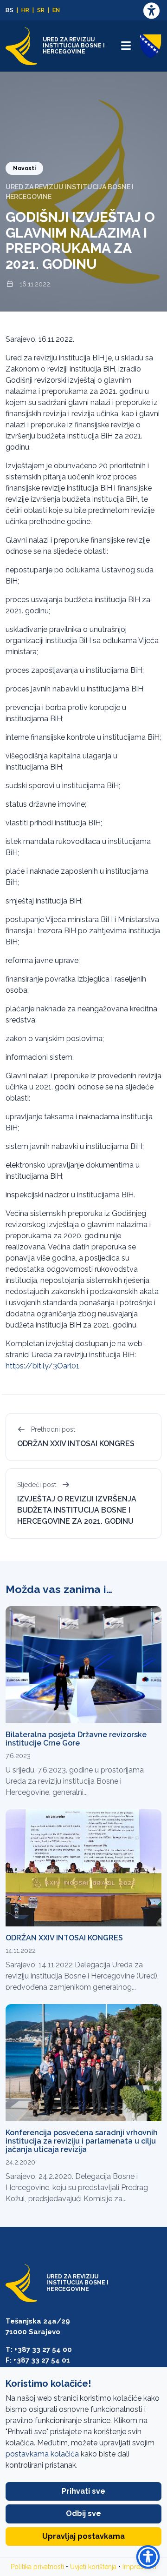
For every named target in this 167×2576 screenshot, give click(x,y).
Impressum (139, 2567)
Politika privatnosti (37, 2567)
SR (41, 10)
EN (56, 10)
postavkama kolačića (42, 2454)
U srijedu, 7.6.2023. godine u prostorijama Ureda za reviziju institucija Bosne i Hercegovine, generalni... (75, 1781)
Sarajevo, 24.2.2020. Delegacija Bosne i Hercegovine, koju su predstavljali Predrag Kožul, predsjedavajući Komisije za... (77, 2188)
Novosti (24, 168)
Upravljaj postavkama (83, 2536)
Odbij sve (83, 2513)
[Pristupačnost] (151, 10)
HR (25, 10)
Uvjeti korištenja (93, 2567)
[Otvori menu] (126, 46)
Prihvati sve (83, 2491)
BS (10, 10)
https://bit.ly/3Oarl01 (42, 1366)
